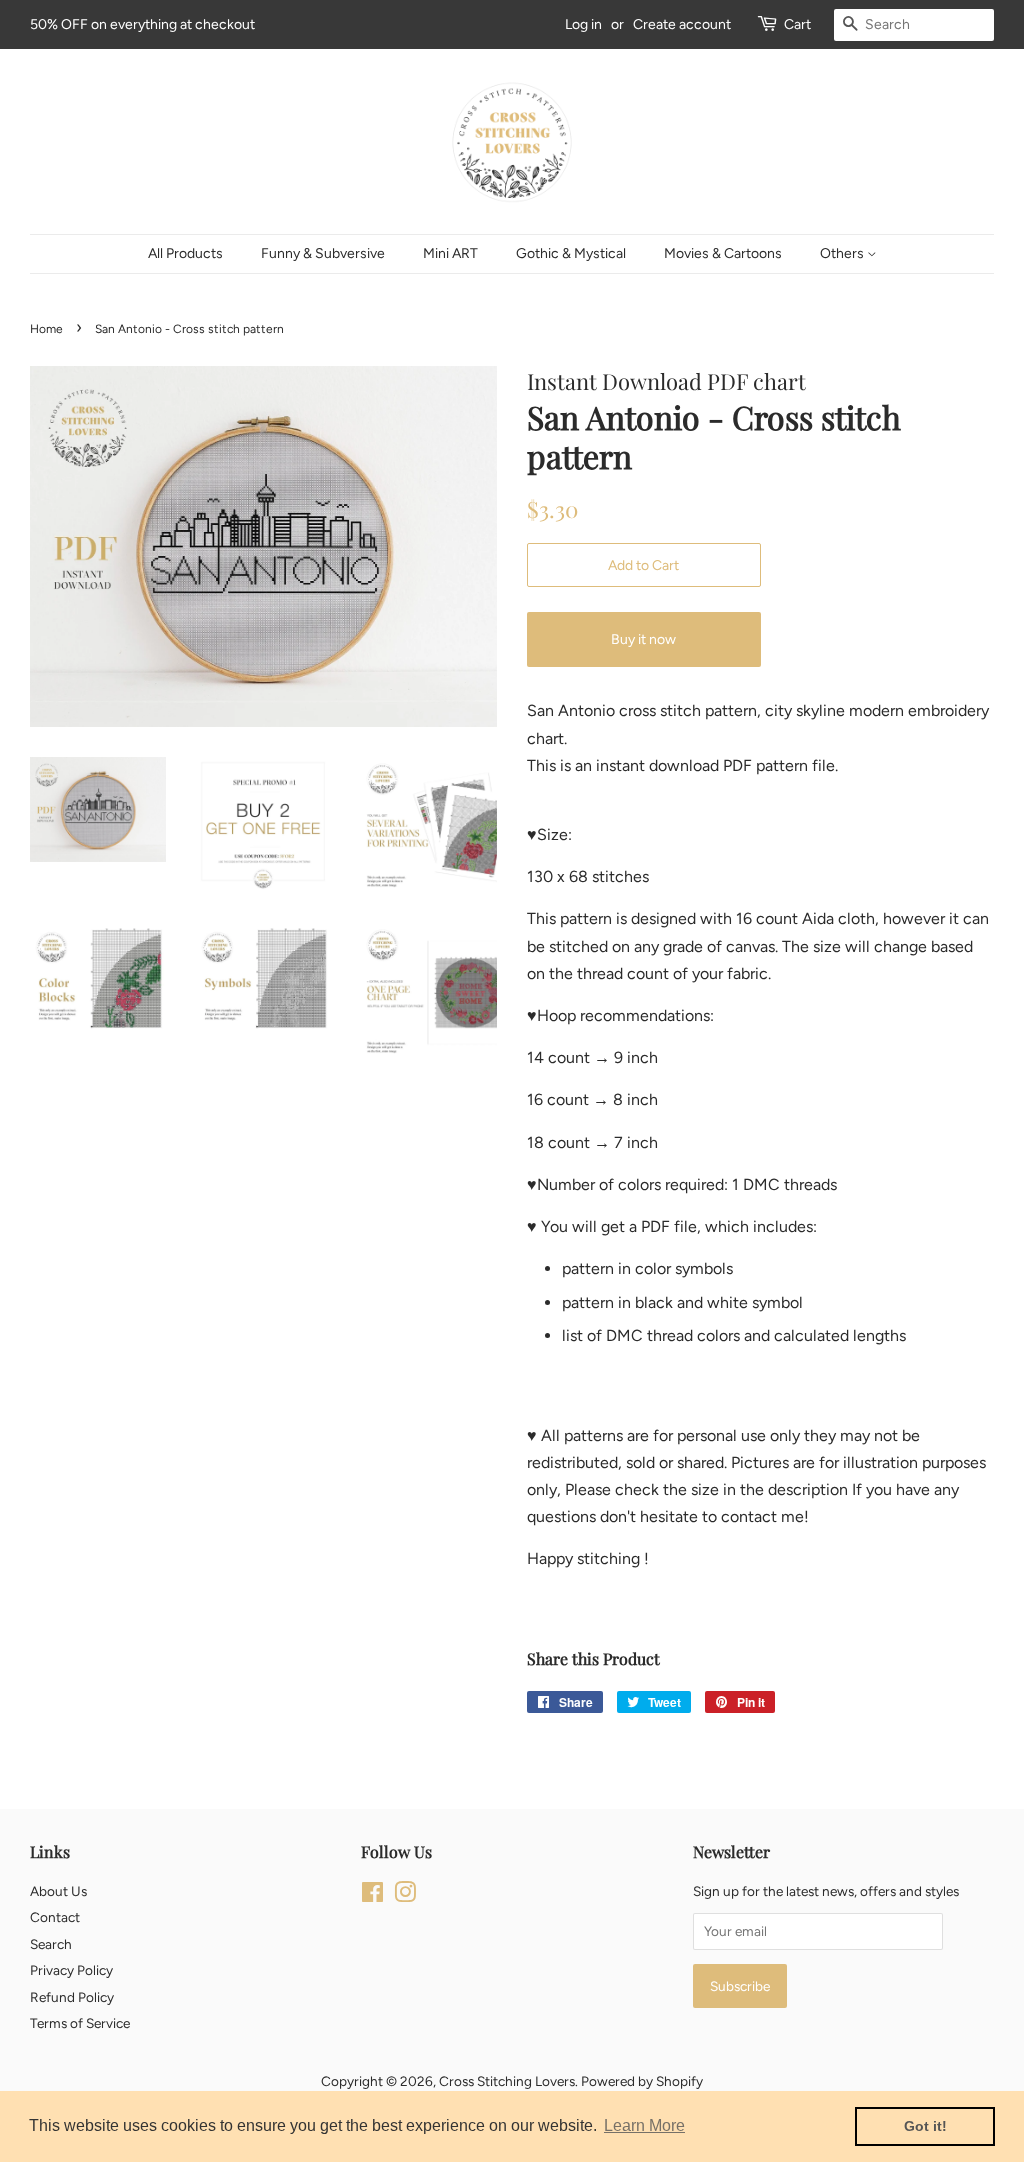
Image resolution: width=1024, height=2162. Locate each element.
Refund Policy (72, 1997)
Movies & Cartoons (723, 253)
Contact (55, 1917)
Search (51, 1944)
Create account (682, 24)
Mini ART (450, 253)
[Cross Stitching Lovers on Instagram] (405, 1896)
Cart (797, 24)
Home (46, 329)
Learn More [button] (644, 2125)
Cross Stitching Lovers (507, 2081)
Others (843, 253)
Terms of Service (80, 2023)
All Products (185, 253)
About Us (58, 1891)
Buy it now (643, 639)
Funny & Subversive (323, 253)
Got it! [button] (925, 2126)
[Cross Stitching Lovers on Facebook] (372, 1896)
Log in (583, 24)
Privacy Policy (71, 1970)
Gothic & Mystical (571, 253)
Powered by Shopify (642, 2081)
